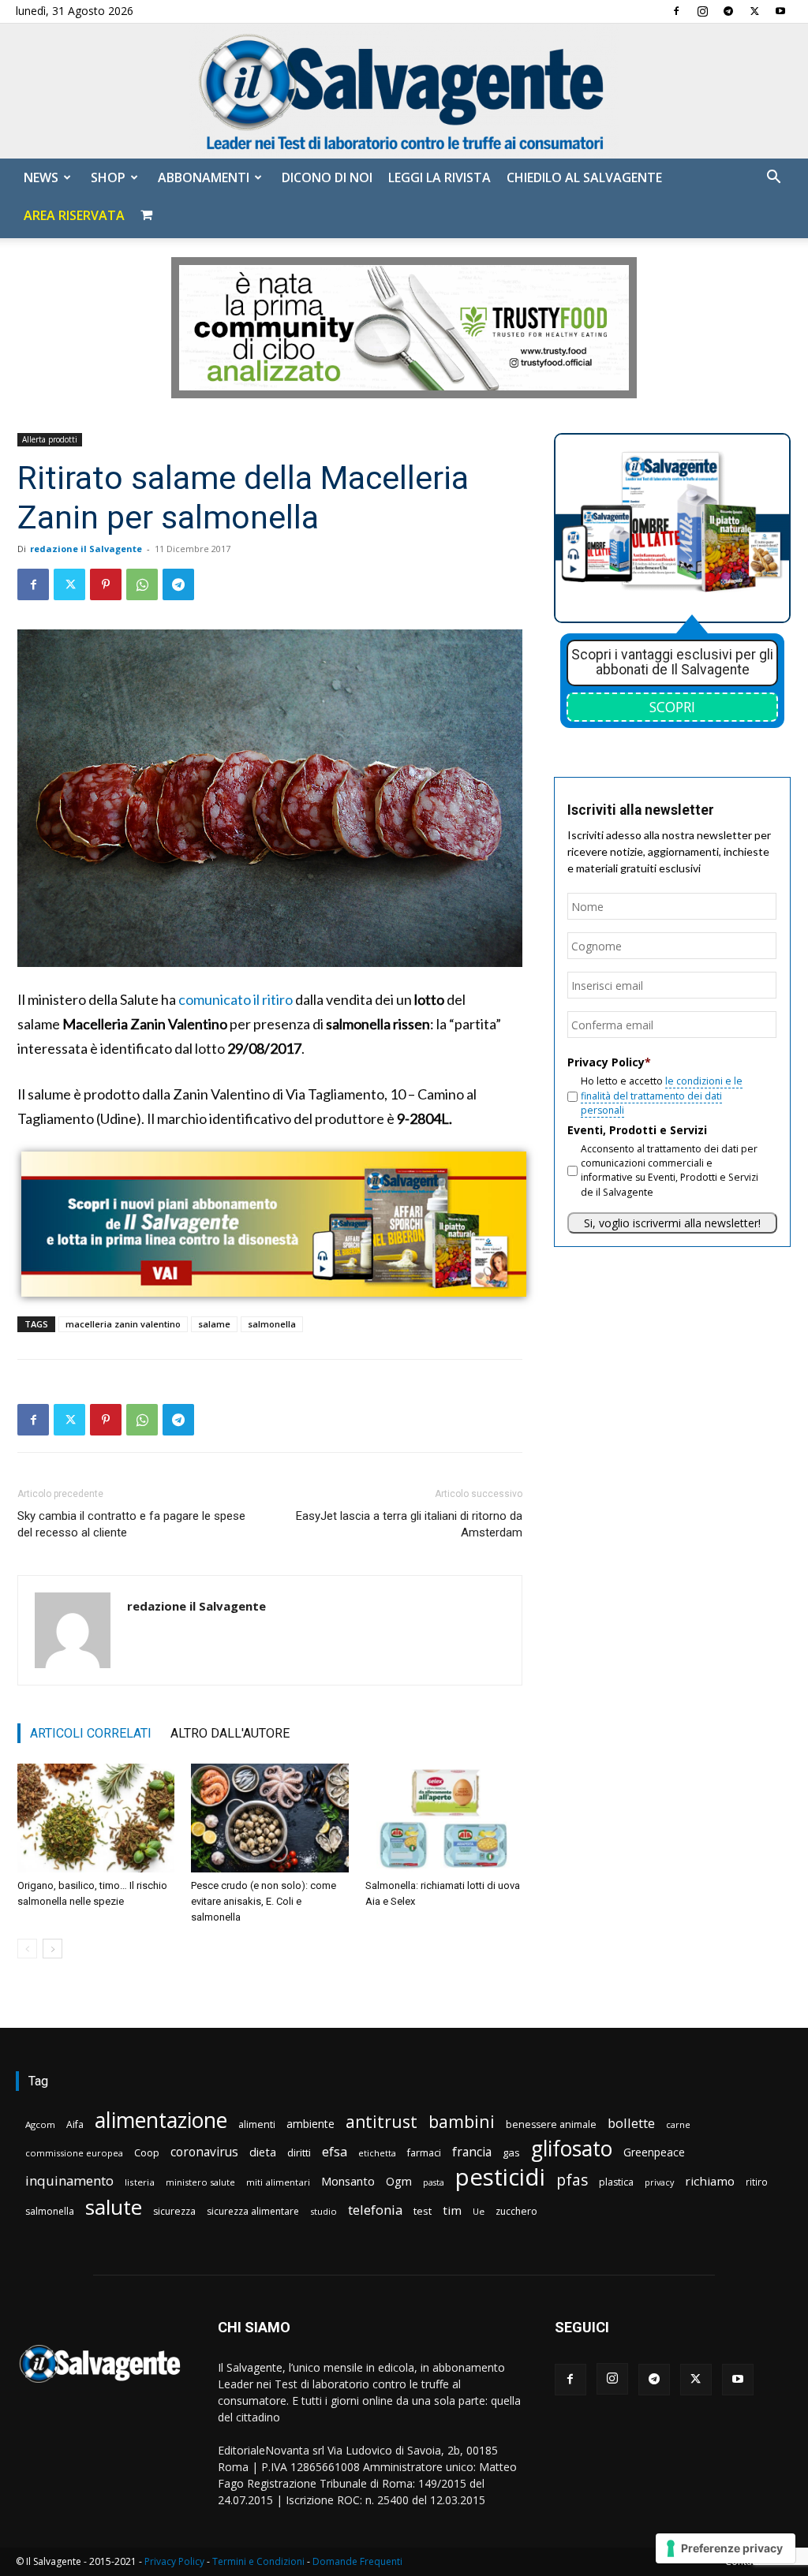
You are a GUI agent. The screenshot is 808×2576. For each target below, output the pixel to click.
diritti (299, 2152)
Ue (479, 2211)
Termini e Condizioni (258, 2561)
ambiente (310, 2124)
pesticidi (500, 2177)
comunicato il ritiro (236, 999)
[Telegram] (728, 11)
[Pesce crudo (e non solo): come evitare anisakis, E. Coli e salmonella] (269, 1818)
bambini (462, 2121)
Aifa (75, 2124)
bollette (631, 2123)
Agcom (40, 2124)
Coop (147, 2152)
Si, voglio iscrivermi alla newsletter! (672, 1223)
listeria (140, 2182)
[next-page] (52, 1949)
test (423, 2211)
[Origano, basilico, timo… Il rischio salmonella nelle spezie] (96, 1818)
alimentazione (161, 2120)
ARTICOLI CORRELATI (91, 1733)
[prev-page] (27, 1949)
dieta (263, 2152)
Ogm (399, 2181)
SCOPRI (672, 707)
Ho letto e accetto (662, 1096)
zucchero (516, 2211)
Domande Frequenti (357, 2561)
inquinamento (69, 2180)
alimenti (257, 2124)
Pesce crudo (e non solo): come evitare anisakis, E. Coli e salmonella (264, 1901)
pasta (434, 2182)
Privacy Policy (174, 2561)
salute (114, 2207)
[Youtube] (780, 11)
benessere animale (551, 2124)
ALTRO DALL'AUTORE (230, 1733)
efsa (335, 2152)
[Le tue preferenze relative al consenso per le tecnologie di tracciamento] (726, 2548)
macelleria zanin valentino (123, 1324)
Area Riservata (74, 215)
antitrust (382, 2121)
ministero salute (200, 2182)
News (41, 177)
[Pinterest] (106, 584)
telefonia (375, 2210)
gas (511, 2152)
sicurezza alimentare (253, 2211)
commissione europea (74, 2153)
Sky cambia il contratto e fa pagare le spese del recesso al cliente (131, 1524)
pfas (572, 2180)
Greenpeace (654, 2152)
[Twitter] (754, 11)
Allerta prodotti (50, 439)
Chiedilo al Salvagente (584, 177)
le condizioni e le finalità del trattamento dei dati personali (662, 1096)
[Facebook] (676, 11)
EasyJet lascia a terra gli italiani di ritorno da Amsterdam (409, 1524)
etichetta (377, 2153)
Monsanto (348, 2181)
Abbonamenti (204, 177)
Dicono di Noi (327, 177)
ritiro (757, 2182)
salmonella (272, 1324)
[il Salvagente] (404, 91)
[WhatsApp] (142, 584)
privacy (659, 2182)
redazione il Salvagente (86, 549)
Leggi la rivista (440, 177)
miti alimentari (278, 2182)
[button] (773, 179)
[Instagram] (702, 11)
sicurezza (174, 2211)
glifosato (572, 2149)
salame (214, 1324)
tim (452, 2210)
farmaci (424, 2153)
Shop (108, 177)
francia (472, 2152)
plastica (616, 2182)
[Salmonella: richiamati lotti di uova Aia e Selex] (444, 1818)
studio (324, 2211)
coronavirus (204, 2152)
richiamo (710, 2181)
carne (678, 2124)
